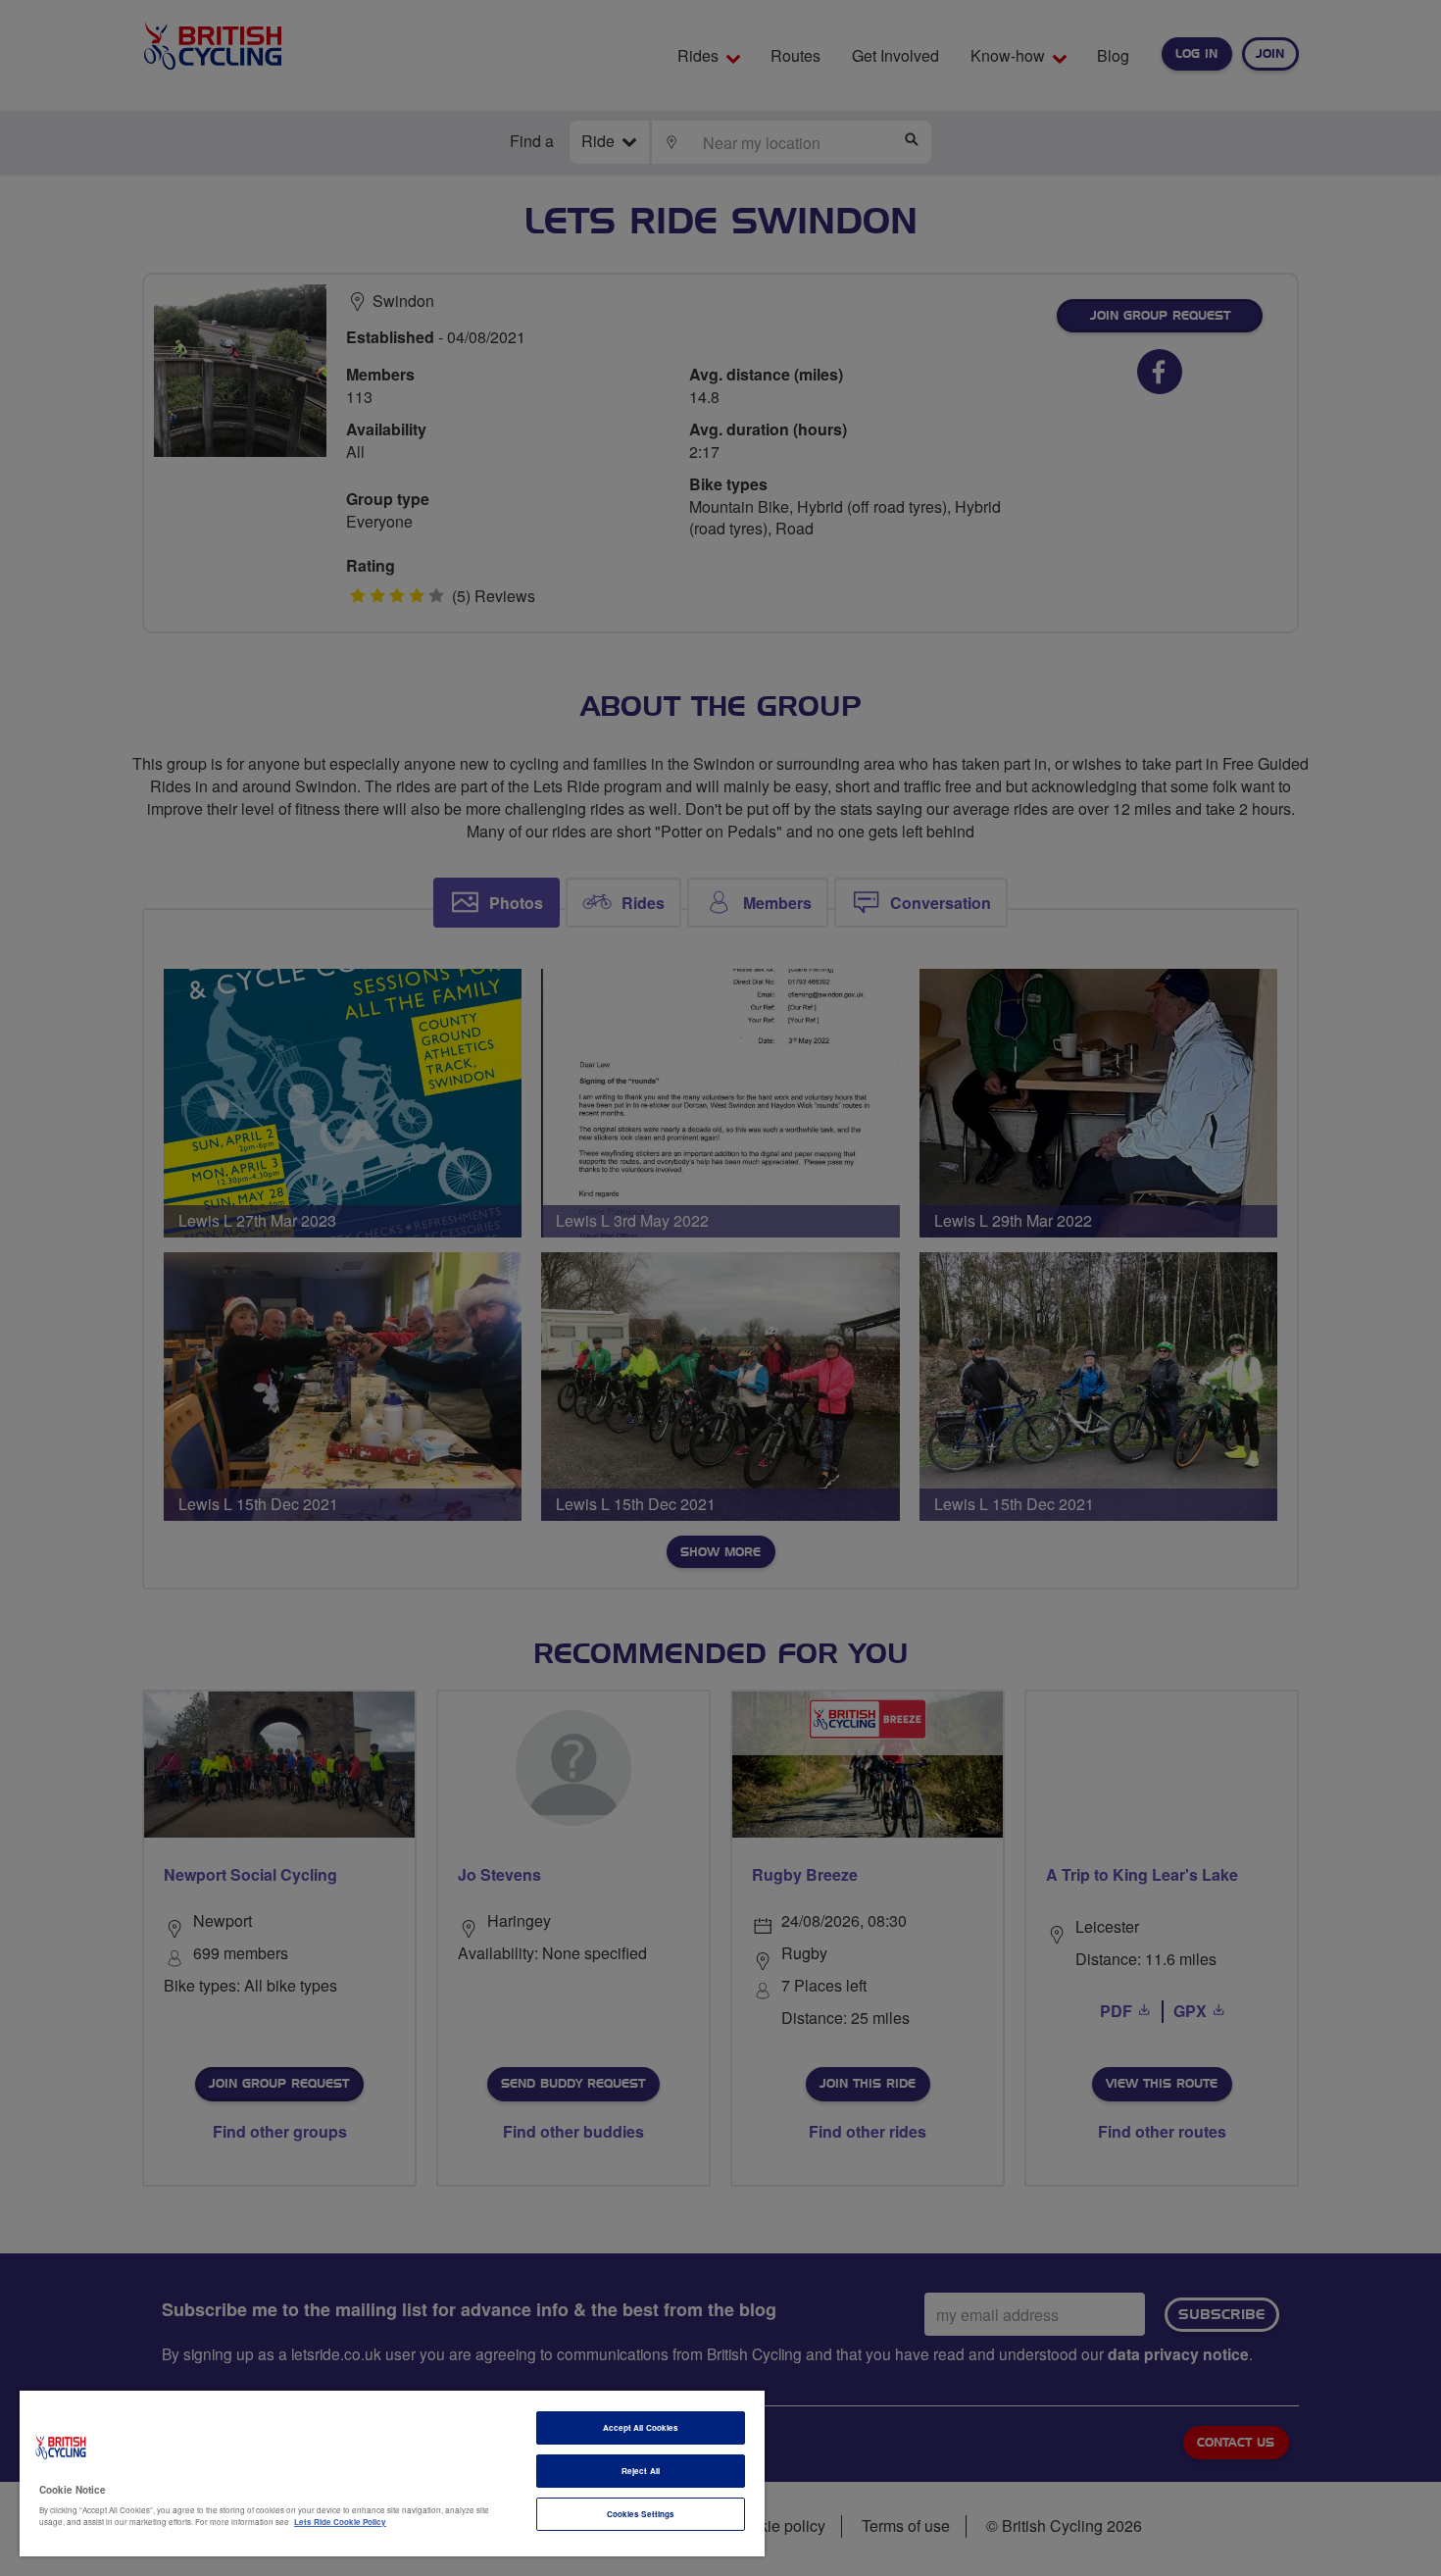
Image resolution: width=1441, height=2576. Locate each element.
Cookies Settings (641, 2514)
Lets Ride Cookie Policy (340, 2522)
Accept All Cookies (641, 2427)
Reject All (641, 2471)
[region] (392, 2474)
